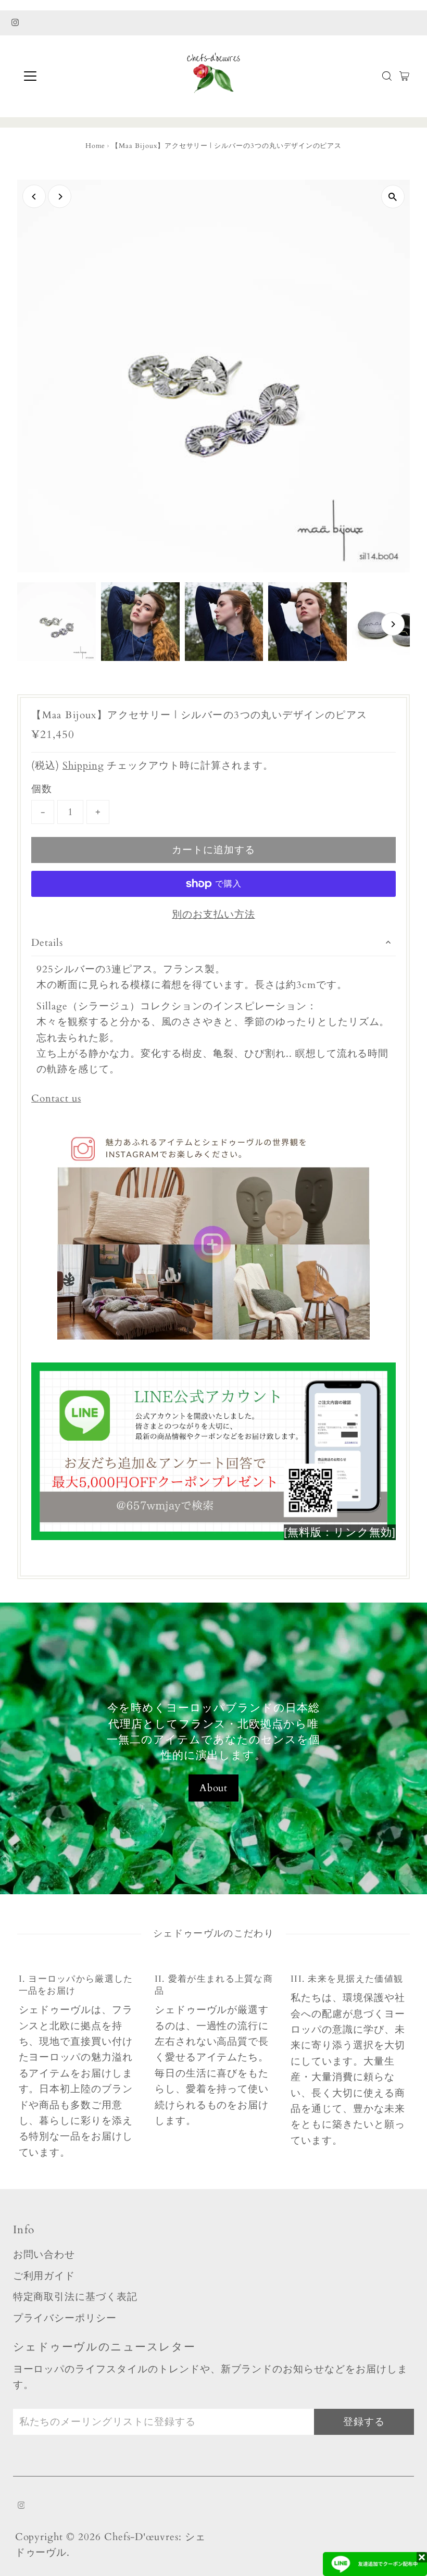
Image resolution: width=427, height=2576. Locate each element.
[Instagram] (15, 23)
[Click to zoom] (393, 197)
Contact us (56, 1099)
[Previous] (34, 197)
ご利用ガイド (44, 2276)
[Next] (60, 197)
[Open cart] (404, 76)
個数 (42, 789)
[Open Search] (387, 76)
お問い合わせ (44, 2255)
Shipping (83, 766)
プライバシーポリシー (65, 2318)
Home (96, 146)
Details (47, 943)
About (214, 1788)
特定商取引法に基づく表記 (75, 2297)
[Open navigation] (64, 76)
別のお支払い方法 (213, 915)
